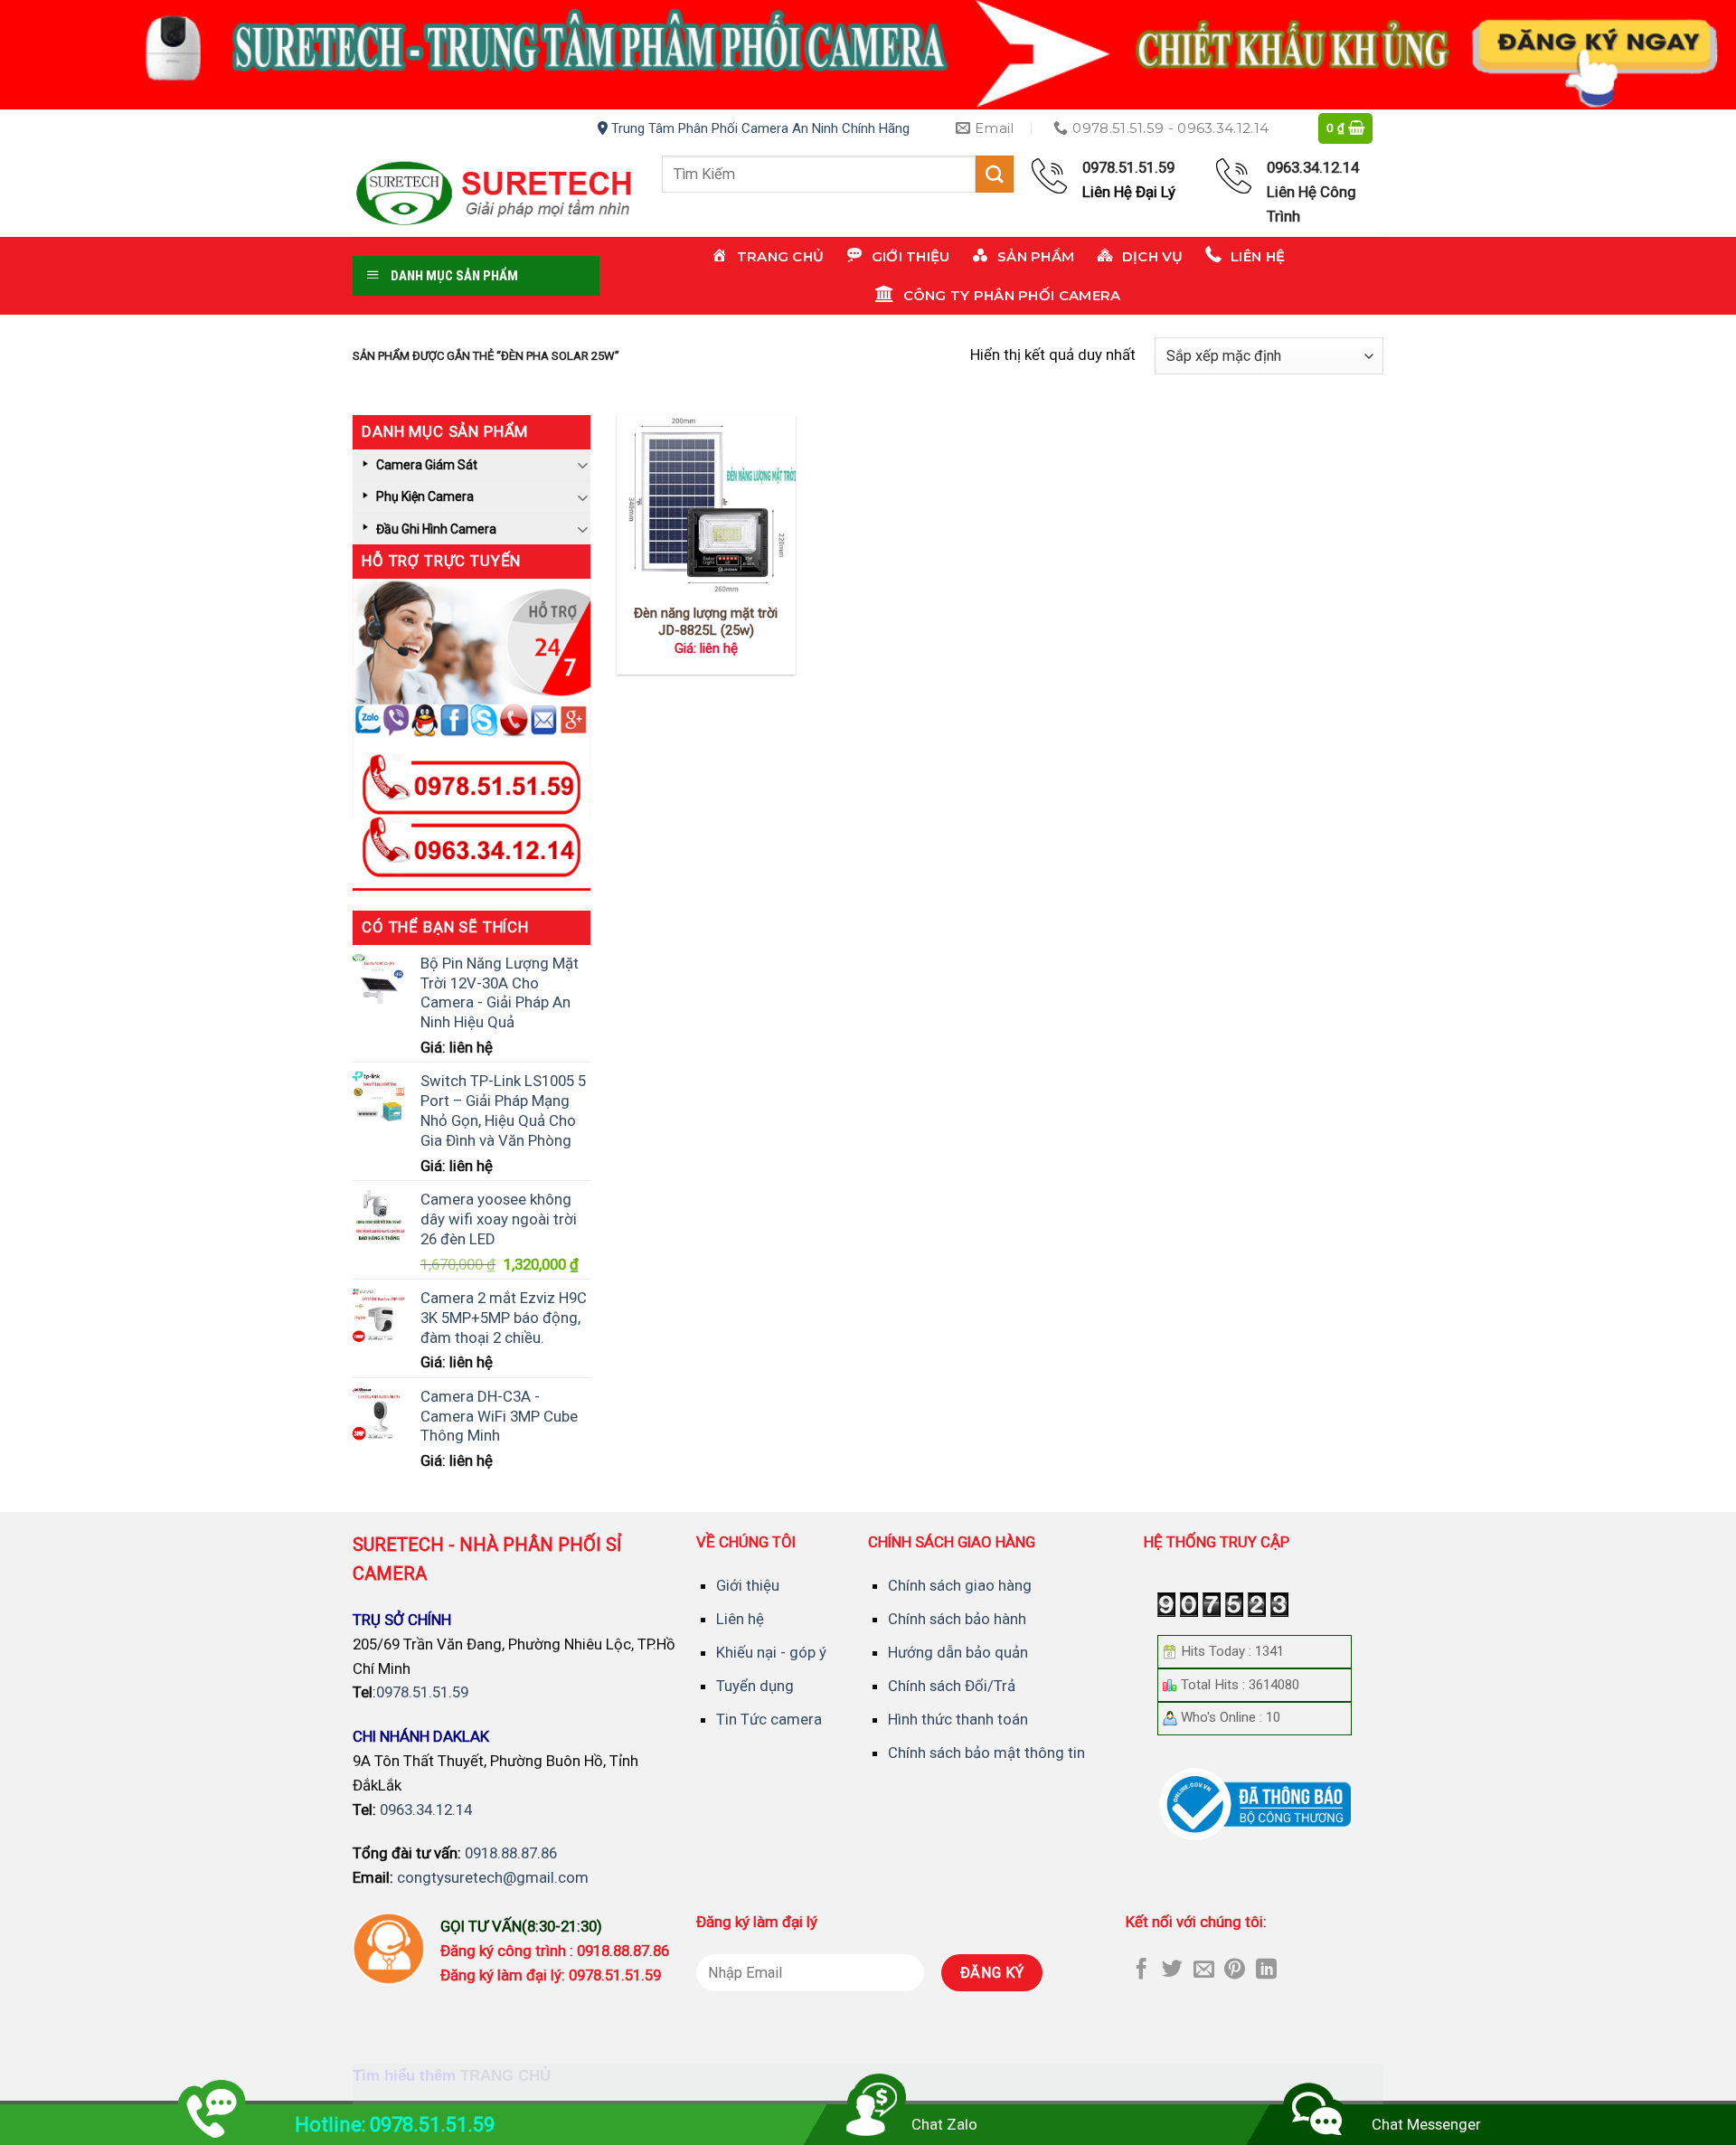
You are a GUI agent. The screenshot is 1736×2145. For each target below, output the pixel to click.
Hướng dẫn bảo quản (958, 1652)
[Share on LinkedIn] (1266, 1970)
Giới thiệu (748, 1585)
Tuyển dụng (755, 1686)
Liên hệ (740, 1619)
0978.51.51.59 (422, 1692)
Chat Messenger (1426, 2124)
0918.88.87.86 (511, 1853)
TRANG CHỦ (505, 2076)
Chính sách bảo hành (957, 1619)
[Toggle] (582, 464)
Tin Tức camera (769, 1719)
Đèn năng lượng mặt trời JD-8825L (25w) (706, 622)
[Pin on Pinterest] (1235, 1970)
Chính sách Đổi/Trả (952, 1686)
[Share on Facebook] (1142, 1970)
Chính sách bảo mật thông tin (986, 1753)
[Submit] (995, 174)
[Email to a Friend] (1204, 1970)
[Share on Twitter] (1172, 1970)
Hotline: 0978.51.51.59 (395, 2125)
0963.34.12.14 (426, 1810)
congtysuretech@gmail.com (493, 1877)
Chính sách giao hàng (960, 1585)
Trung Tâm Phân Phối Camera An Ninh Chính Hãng (759, 128)
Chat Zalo (944, 2124)
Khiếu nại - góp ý (771, 1652)
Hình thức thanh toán (958, 1719)
